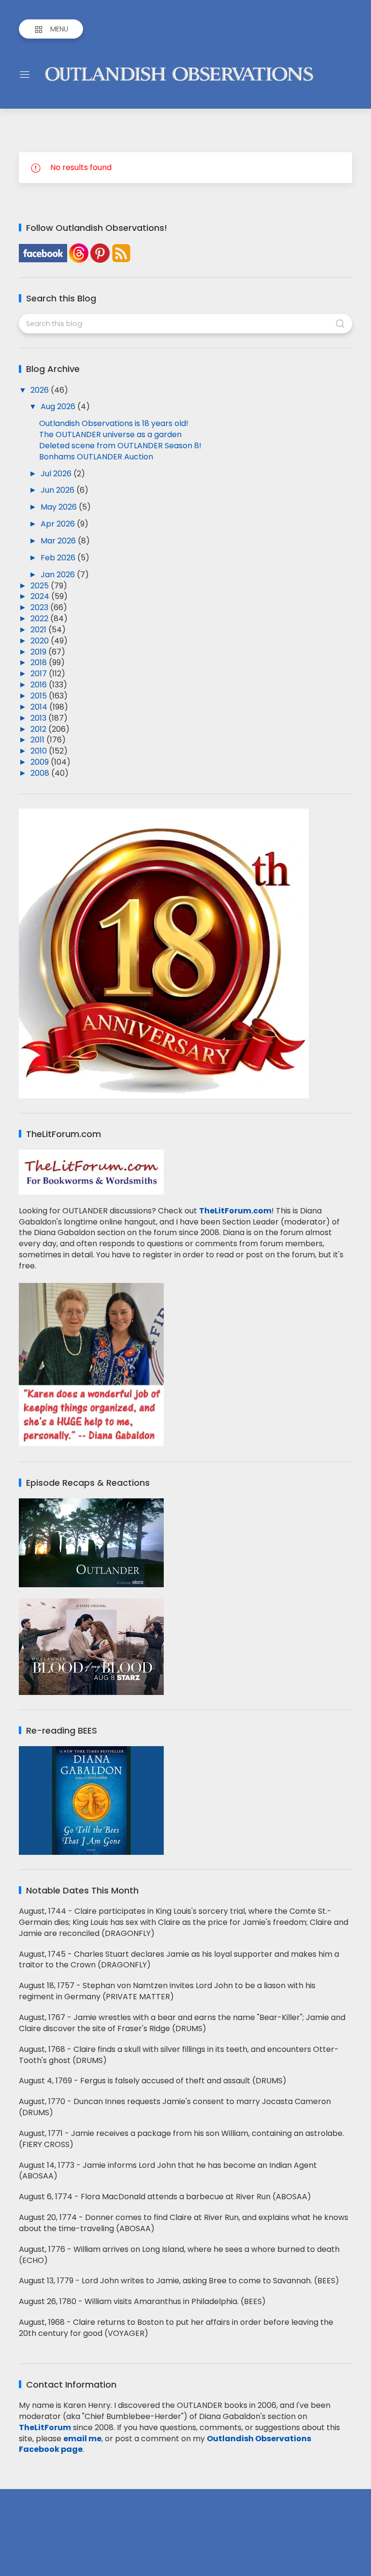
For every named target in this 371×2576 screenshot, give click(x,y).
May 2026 (60, 507)
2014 (40, 707)
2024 (41, 596)
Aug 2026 (59, 406)
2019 (39, 652)
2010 (40, 751)
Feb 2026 (59, 558)
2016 (40, 685)
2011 (38, 740)
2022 (40, 619)
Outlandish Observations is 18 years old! (114, 423)
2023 (40, 607)
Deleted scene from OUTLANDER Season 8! (120, 446)
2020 (41, 641)
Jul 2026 (57, 474)
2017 (40, 674)
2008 (41, 773)
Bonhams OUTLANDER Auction (96, 457)
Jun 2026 (58, 490)
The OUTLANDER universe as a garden (110, 434)
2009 (41, 762)
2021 (39, 630)
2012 (39, 729)
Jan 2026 (59, 575)
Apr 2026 (59, 524)
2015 (40, 696)
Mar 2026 (59, 541)
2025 (41, 586)
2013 (39, 718)
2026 (41, 390)
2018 (40, 662)
